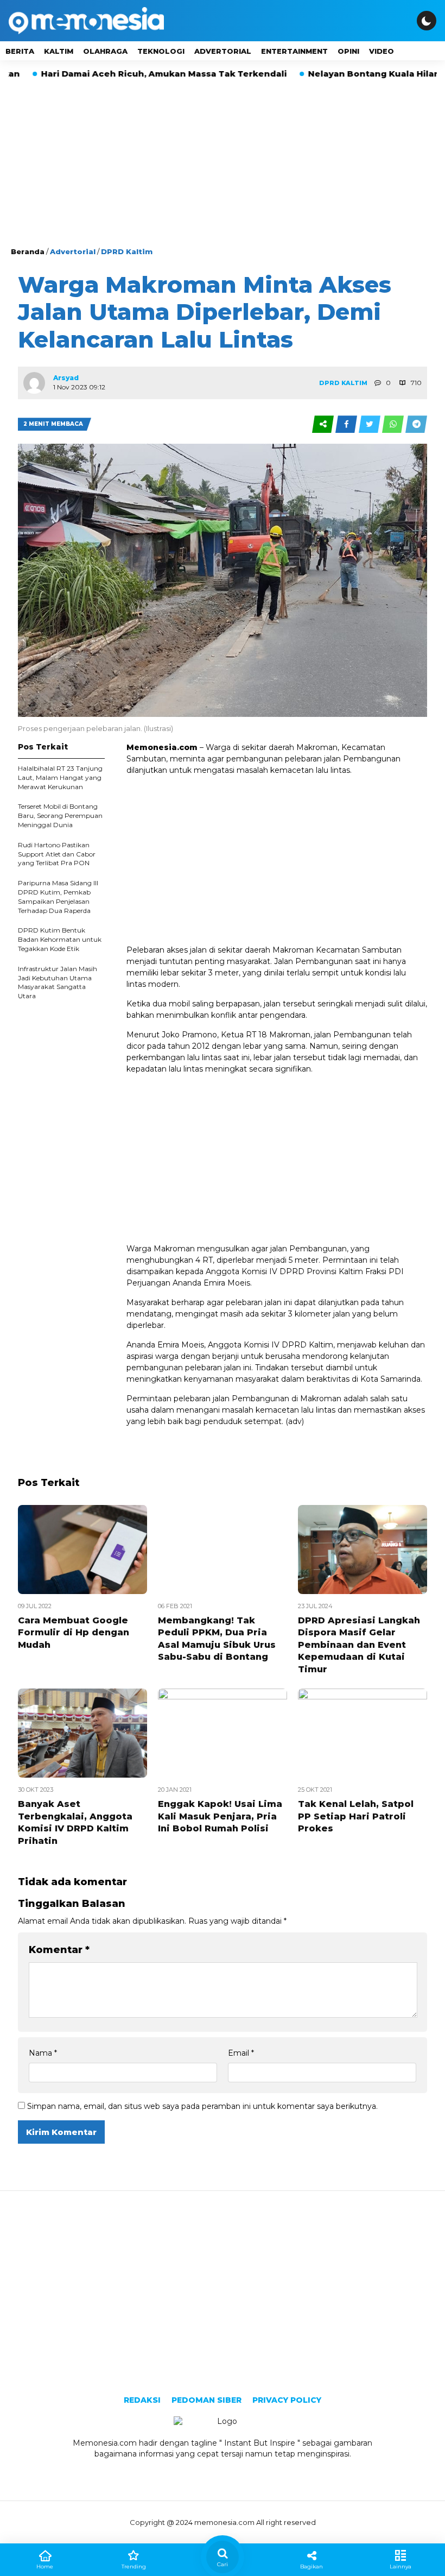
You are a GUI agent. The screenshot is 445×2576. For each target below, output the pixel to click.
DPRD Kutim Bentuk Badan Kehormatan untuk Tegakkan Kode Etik (60, 939)
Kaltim (59, 51)
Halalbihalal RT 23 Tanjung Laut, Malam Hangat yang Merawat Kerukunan (60, 777)
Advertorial (223, 51)
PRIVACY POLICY (287, 2400)
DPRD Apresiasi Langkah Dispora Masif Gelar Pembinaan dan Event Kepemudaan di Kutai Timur (359, 1645)
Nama (43, 2053)
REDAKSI (142, 2400)
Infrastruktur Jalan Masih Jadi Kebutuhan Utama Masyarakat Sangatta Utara (58, 982)
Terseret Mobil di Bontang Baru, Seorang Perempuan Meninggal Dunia (60, 815)
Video (382, 51)
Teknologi (161, 51)
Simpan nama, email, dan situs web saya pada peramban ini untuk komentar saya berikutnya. (202, 2106)
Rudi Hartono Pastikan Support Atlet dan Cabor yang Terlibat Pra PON (57, 854)
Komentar (59, 1950)
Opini (348, 51)
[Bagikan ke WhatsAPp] (394, 424)
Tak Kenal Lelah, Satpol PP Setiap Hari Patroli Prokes (356, 1816)
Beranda (28, 251)
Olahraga (105, 51)
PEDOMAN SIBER (206, 2400)
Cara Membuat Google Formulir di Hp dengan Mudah (74, 1633)
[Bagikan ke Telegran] (416, 424)
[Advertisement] (223, 165)
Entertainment (294, 51)
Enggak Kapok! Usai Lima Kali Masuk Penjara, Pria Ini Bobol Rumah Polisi (220, 1816)
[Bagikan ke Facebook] (347, 424)
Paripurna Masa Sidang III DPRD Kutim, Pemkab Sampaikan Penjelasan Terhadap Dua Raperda (58, 896)
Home (45, 2566)
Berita (20, 51)
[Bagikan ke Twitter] (370, 424)
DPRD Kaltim (127, 251)
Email (241, 2053)
